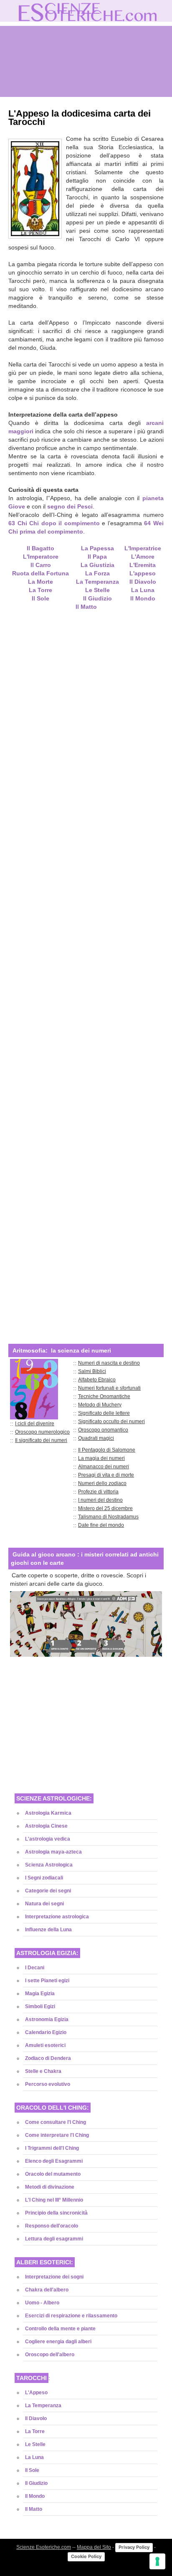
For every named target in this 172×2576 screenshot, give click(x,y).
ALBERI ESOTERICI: (45, 2262)
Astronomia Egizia (47, 2019)
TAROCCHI (32, 2378)
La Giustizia (97, 565)
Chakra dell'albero (47, 2290)
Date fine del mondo (101, 1525)
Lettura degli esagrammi (54, 2239)
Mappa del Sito (94, 2547)
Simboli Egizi (40, 2006)
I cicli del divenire (35, 1424)
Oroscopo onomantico (103, 1430)
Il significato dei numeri (41, 1440)
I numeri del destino (100, 1500)
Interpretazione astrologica (57, 1917)
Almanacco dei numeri (104, 1467)
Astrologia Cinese (46, 1826)
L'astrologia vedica (48, 1839)
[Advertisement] (86, 971)
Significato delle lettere (104, 1413)
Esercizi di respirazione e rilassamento (71, 2316)
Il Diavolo (143, 582)
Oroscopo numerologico (42, 1432)
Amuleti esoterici (45, 2045)
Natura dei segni (44, 1904)
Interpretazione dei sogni (54, 2277)
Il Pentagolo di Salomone (107, 1450)
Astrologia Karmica (48, 1813)
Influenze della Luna (48, 1930)
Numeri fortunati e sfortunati (109, 1388)
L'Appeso (36, 2393)
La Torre (35, 2431)
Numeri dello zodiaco (102, 1483)
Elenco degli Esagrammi (54, 2161)
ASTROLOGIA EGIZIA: (47, 1953)
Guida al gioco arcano (44, 1554)
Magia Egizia (40, 1994)
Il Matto (34, 2509)
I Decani (35, 1968)
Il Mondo (143, 598)
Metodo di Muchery (100, 1405)
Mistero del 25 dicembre (105, 1508)
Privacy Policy (134, 2547)
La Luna (143, 590)
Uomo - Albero (42, 2303)
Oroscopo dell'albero (50, 2355)
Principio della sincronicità (56, 2213)
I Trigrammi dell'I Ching (52, 2148)
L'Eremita (143, 565)
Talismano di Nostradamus (108, 1517)
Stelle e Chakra (43, 2071)
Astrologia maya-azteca (53, 1852)
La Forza (97, 573)
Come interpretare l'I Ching (57, 2135)
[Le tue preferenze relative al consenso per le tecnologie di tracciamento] (157, 2561)
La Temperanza (97, 582)
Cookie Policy (86, 2556)
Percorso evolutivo (48, 2084)
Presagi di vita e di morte (106, 1475)
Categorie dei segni (48, 1891)
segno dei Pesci (70, 506)
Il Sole (32, 2470)
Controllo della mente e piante (60, 2329)
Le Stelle (97, 590)
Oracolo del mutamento (53, 2174)
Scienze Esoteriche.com (44, 2547)
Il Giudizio (97, 598)
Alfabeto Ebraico (97, 1380)
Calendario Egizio (46, 2032)
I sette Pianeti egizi (47, 1981)
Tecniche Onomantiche (104, 1396)
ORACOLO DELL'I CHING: (53, 2108)
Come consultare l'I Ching (56, 2122)
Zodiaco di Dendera (48, 2058)
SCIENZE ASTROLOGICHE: (54, 1798)
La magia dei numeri (101, 1458)
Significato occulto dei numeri (111, 1422)
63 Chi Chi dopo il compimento (54, 523)
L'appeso (143, 573)
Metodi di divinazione (50, 2187)
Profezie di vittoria (98, 1492)
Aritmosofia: (30, 1350)
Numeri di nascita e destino (109, 1363)
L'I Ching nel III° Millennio (54, 2200)
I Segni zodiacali (44, 1878)
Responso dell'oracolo (52, 2226)
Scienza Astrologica (49, 1865)
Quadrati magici (96, 1438)
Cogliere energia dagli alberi (58, 2342)
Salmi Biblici (92, 1371)
